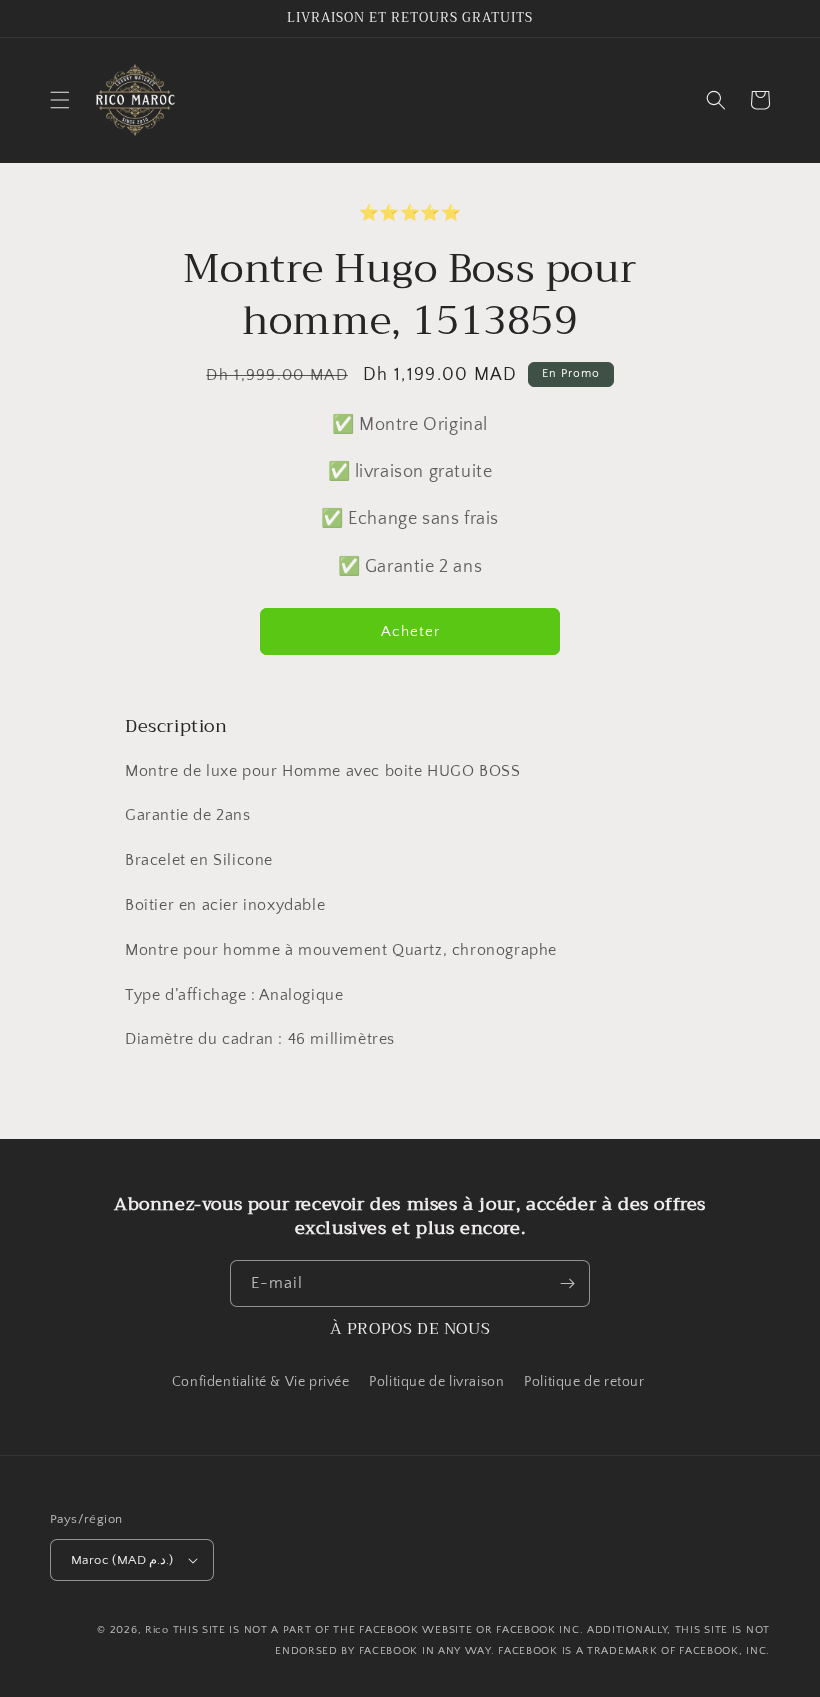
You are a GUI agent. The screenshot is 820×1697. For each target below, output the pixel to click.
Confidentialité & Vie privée (261, 1382)
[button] (60, 100)
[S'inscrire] (567, 1283)
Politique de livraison (436, 1382)
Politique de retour (586, 1382)
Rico (157, 1630)
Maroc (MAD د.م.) (122, 1560)
